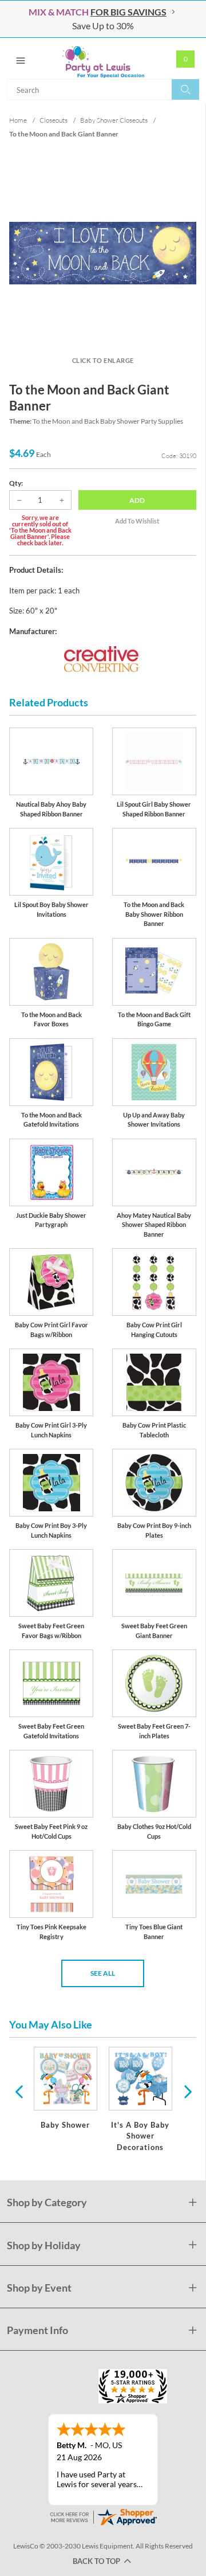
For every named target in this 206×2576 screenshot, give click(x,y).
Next (187, 2091)
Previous (19, 2091)
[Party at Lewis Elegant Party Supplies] (103, 58)
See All (103, 1973)
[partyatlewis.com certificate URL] (103, 2516)
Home (18, 120)
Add (137, 500)
